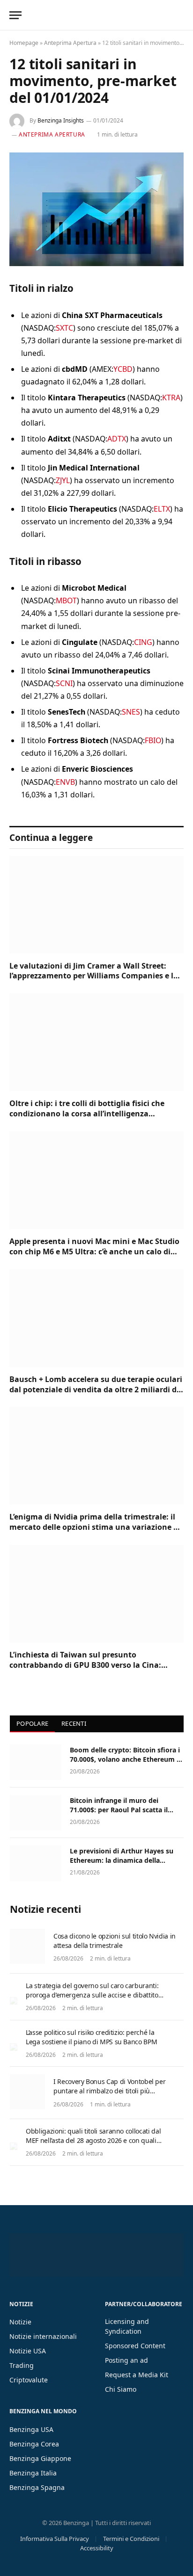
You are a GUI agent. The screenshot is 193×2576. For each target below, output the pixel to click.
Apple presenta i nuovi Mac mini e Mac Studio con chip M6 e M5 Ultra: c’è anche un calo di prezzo (94, 1252)
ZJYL (63, 480)
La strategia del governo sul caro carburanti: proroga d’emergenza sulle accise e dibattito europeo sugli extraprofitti (92, 1995)
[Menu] (15, 15)
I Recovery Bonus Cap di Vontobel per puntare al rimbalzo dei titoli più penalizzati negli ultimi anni (109, 2091)
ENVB (65, 782)
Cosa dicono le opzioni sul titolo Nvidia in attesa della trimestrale (115, 1941)
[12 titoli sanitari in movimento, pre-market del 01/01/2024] (96, 209)
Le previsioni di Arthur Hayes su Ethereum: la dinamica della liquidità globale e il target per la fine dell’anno (123, 1865)
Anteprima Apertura (70, 43)
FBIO (153, 740)
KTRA (171, 398)
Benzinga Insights (61, 120)
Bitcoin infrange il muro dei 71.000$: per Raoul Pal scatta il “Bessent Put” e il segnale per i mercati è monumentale (119, 1814)
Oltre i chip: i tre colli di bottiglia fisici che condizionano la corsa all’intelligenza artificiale (87, 1114)
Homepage (24, 43)
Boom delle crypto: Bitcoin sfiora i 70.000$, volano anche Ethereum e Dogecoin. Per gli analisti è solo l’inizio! (125, 1764)
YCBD (123, 369)
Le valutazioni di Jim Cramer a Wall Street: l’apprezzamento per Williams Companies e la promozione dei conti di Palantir (94, 976)
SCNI (64, 683)
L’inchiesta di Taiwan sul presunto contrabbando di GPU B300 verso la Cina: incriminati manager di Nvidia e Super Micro (92, 1665)
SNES (131, 712)
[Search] (183, 15)
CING (143, 642)
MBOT (66, 601)
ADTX (117, 439)
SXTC (64, 328)
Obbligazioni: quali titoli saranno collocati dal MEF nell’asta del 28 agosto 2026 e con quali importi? (93, 2140)
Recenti (74, 1723)
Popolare (32, 1723)
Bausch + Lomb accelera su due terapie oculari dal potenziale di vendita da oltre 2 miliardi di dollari (96, 1389)
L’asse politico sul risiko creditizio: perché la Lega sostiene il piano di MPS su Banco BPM (91, 2037)
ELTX (162, 509)
